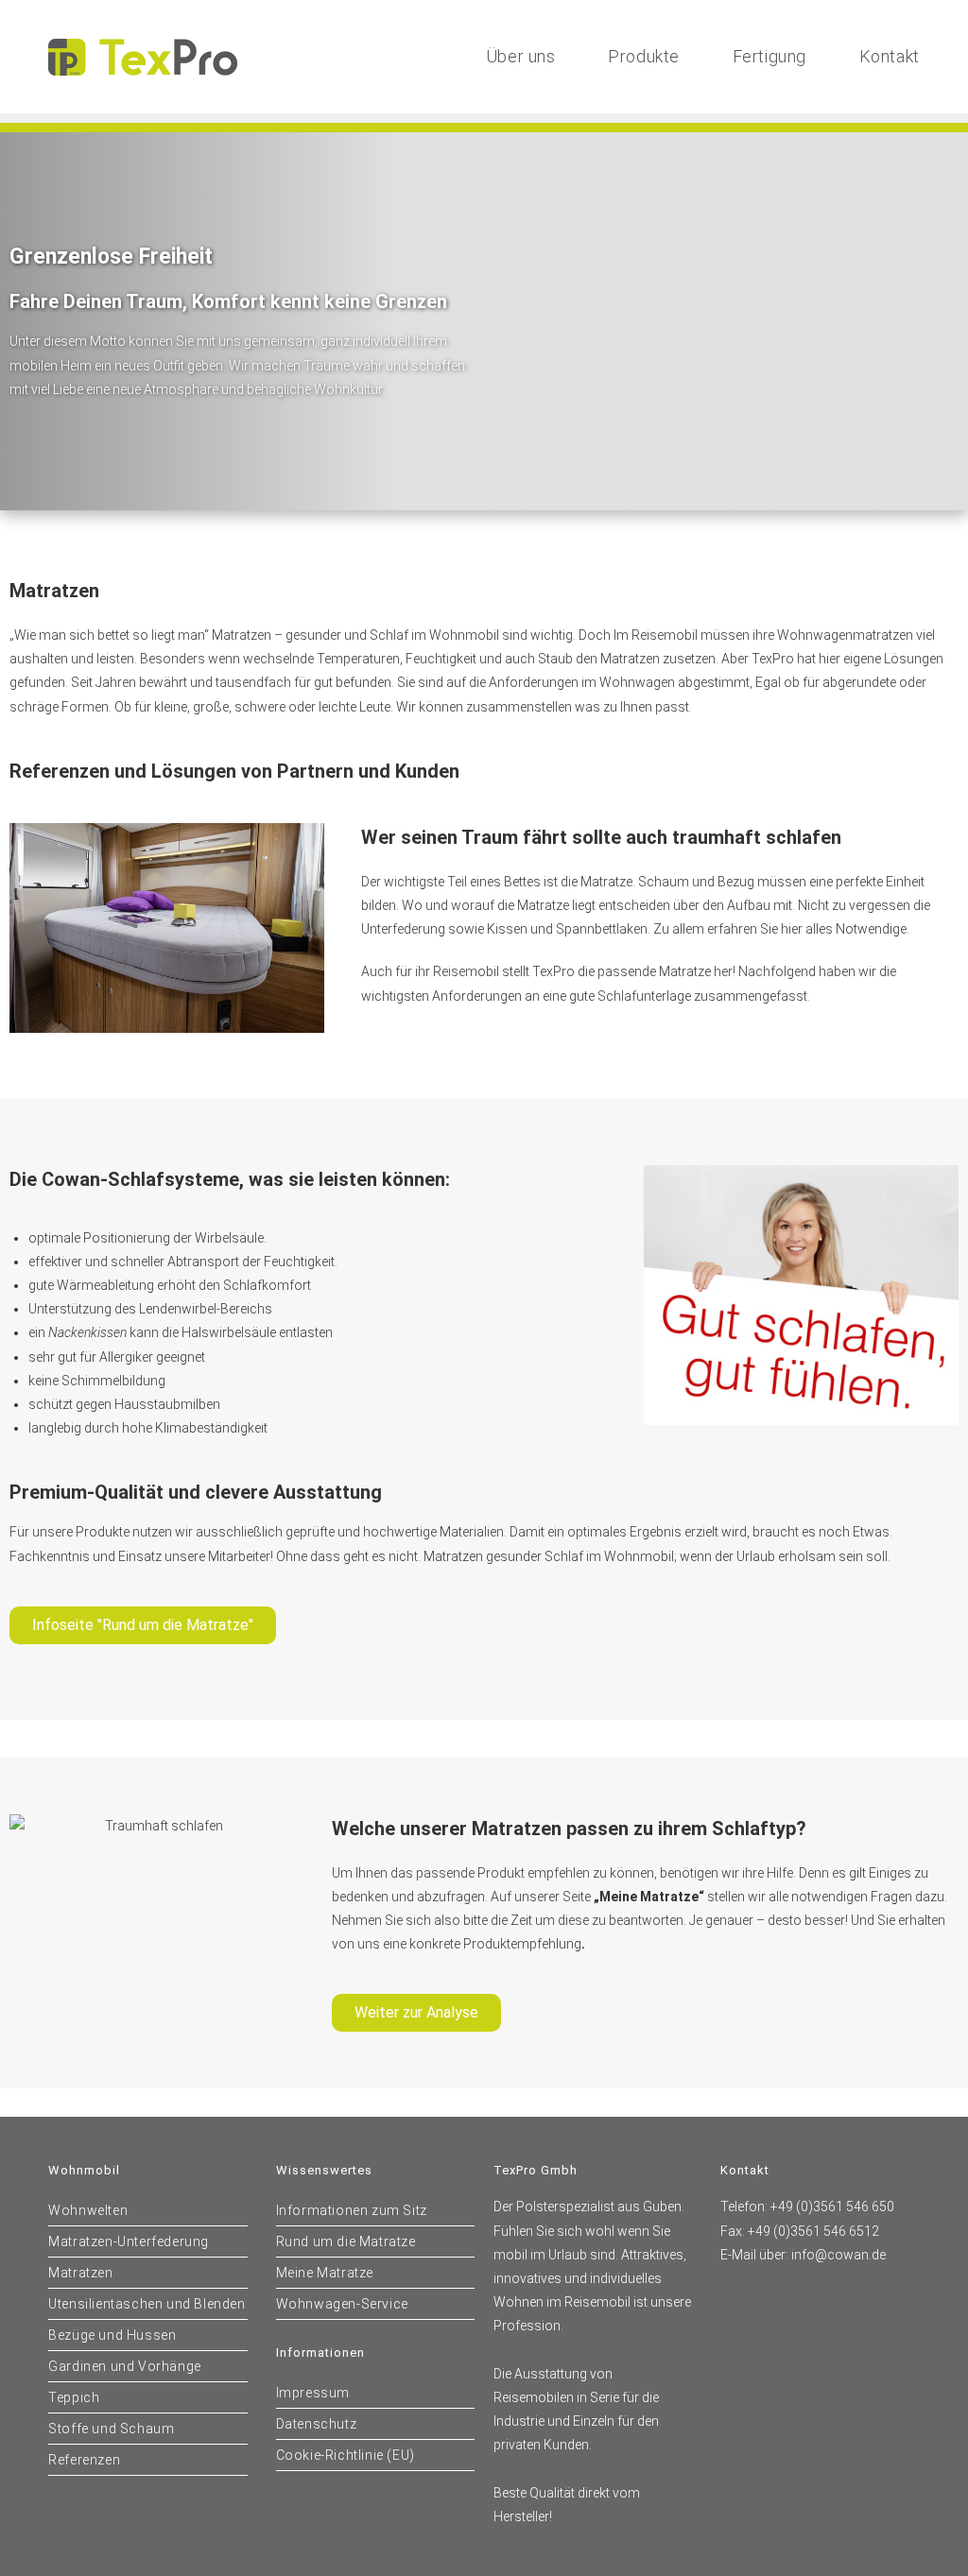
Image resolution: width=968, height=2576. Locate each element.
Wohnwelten (88, 2210)
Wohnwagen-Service (342, 2304)
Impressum (313, 2393)
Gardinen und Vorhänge (125, 2366)
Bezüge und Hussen (112, 2335)
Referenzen (84, 2460)
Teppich (74, 2397)
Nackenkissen (87, 1332)
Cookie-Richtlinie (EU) (346, 2455)
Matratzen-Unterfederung (129, 2241)
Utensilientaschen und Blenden (147, 2304)
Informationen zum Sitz (352, 2210)
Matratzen (80, 2273)
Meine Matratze (325, 2273)
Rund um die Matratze (346, 2241)
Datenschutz (317, 2424)
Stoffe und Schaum (111, 2429)
